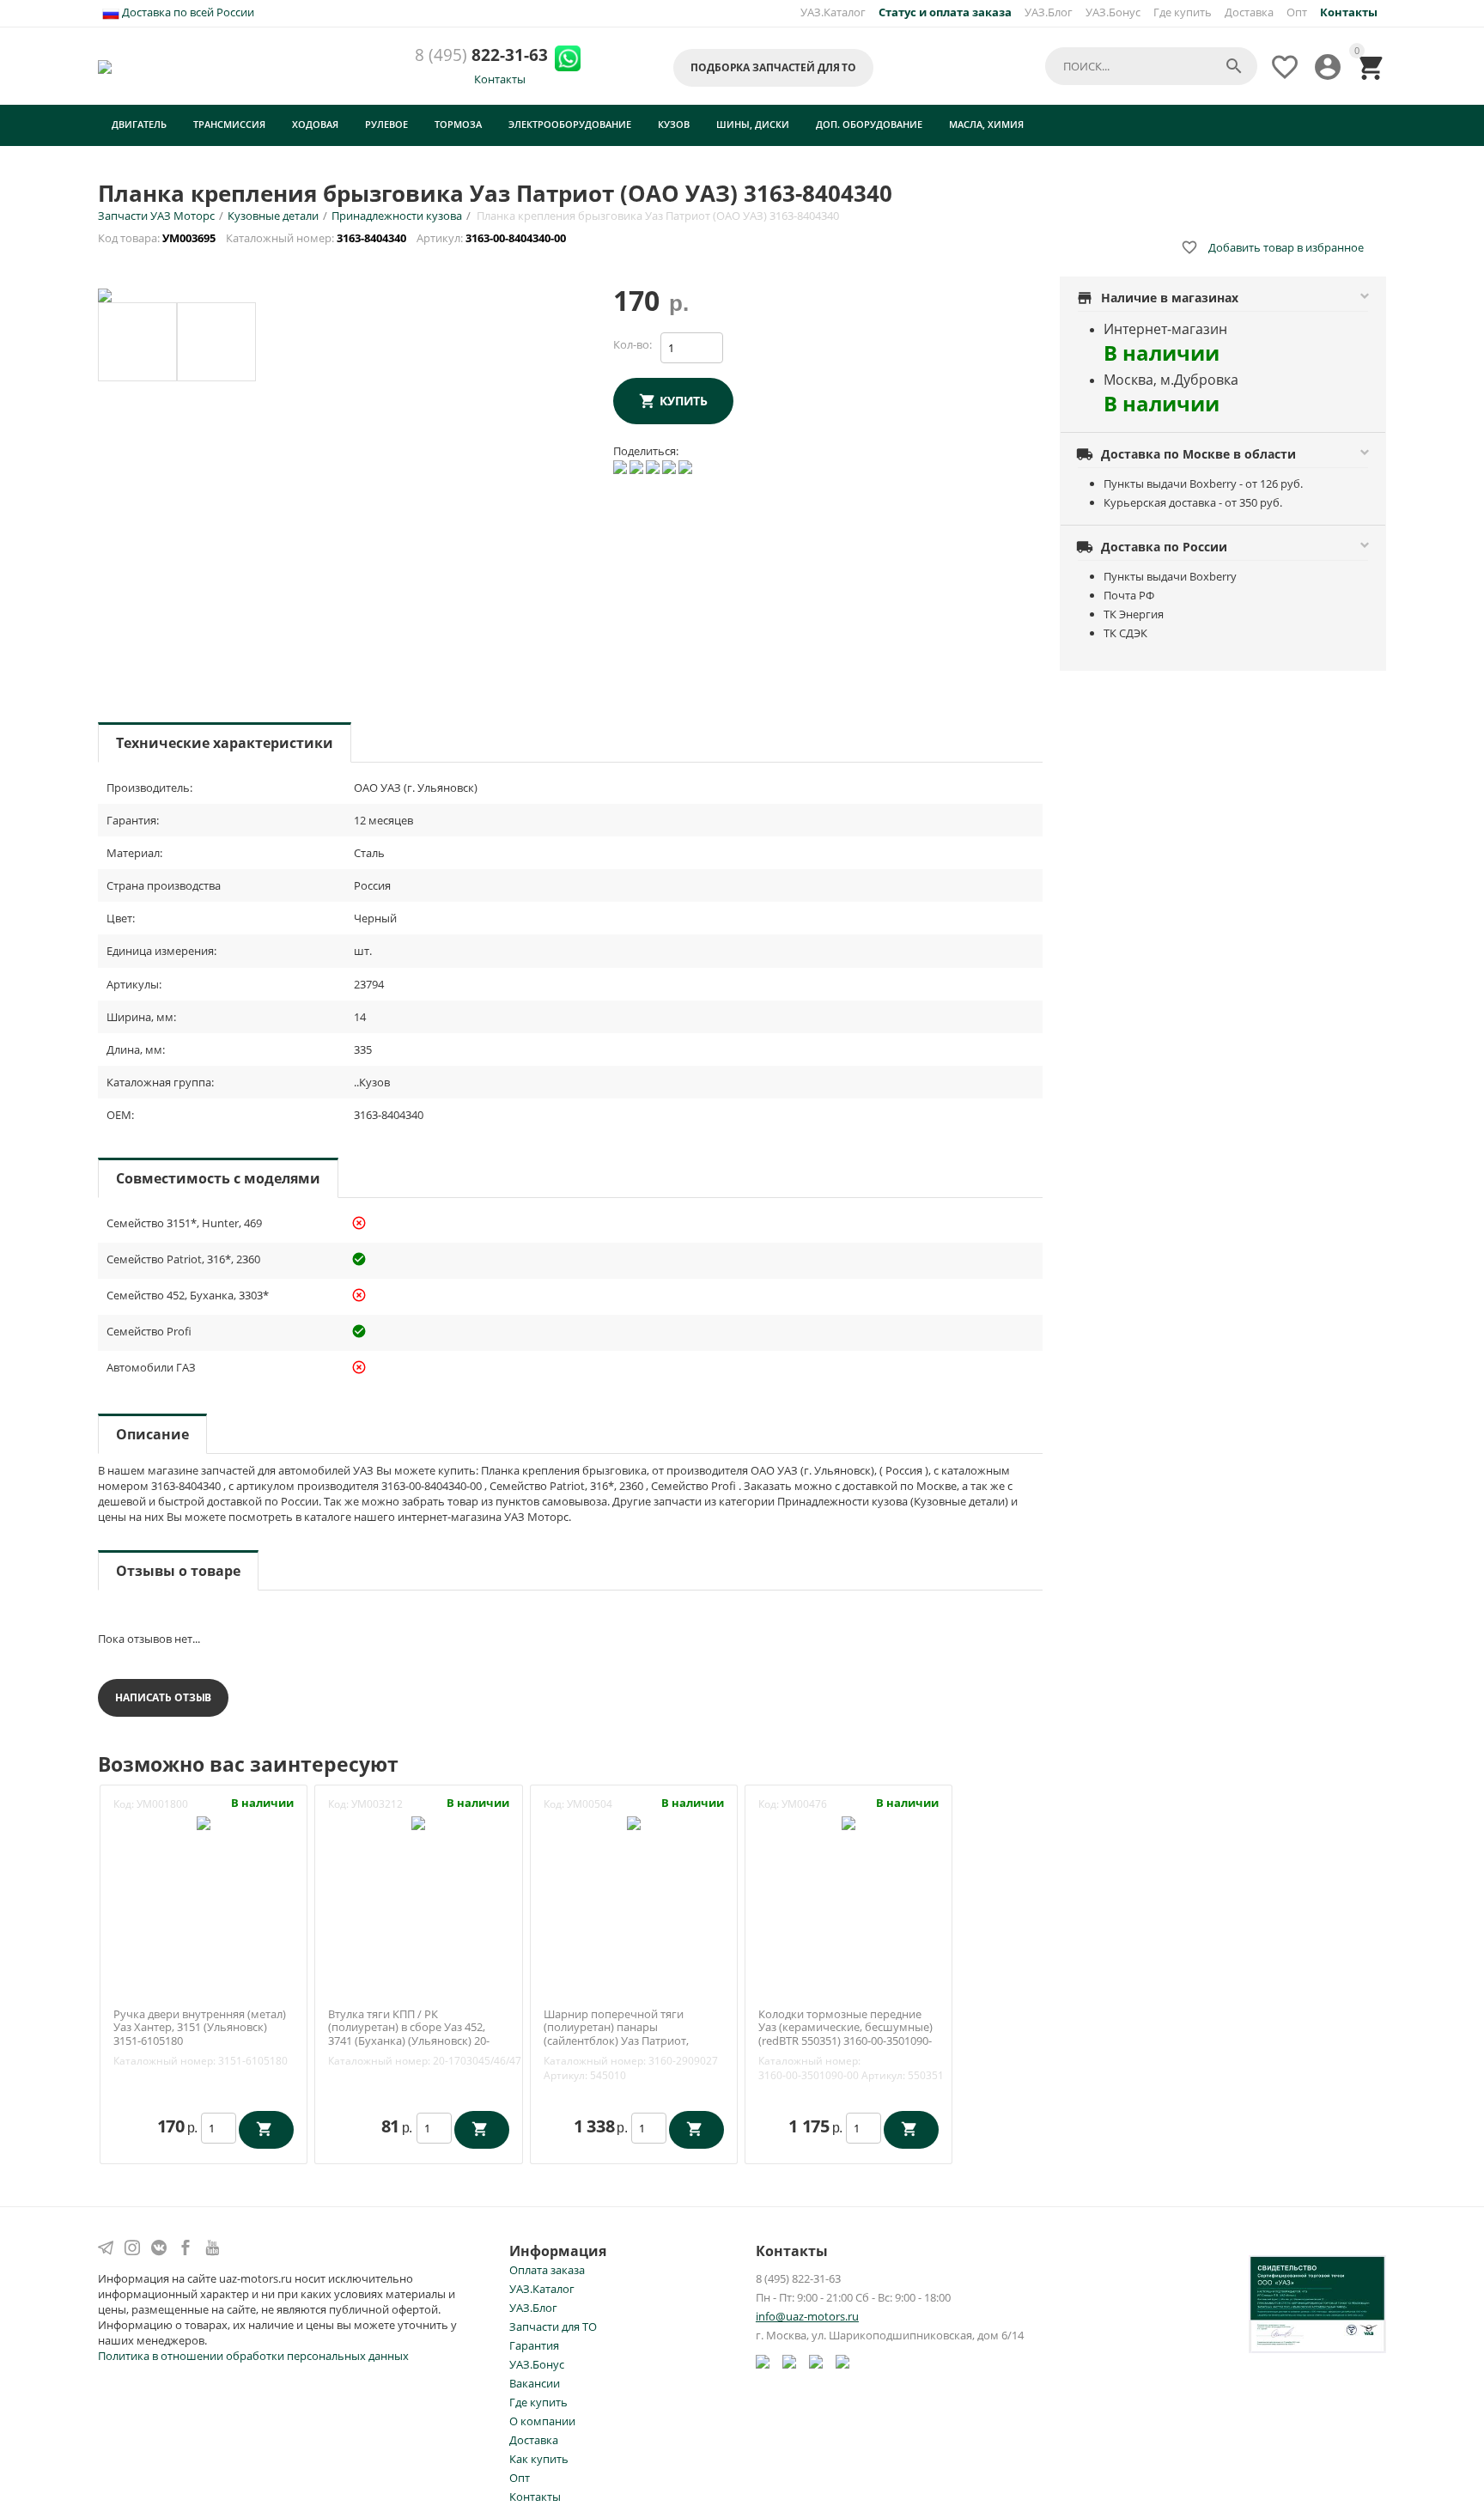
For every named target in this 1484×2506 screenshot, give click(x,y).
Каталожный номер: (164, 2061)
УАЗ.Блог (1049, 12)
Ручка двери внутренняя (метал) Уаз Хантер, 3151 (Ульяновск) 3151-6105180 (200, 2028)
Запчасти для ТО (553, 2327)
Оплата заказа (547, 2270)
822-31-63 (481, 55)
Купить (684, 401)
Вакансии (535, 2383)
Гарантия (534, 2345)
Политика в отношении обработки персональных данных (253, 2356)
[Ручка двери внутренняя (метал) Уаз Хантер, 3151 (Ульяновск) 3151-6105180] (204, 1822)
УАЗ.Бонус (1113, 12)
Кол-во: (633, 344)
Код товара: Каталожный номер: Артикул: (333, 238)
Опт (1297, 12)
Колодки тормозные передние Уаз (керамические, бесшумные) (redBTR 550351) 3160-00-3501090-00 (845, 2035)
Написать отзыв (163, 1697)
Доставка (1249, 12)
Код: (124, 1804)
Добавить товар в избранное (1272, 247)
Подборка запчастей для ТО (773, 67)
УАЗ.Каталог (833, 12)
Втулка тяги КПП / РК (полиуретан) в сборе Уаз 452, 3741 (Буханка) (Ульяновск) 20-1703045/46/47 (409, 2035)
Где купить (1183, 12)
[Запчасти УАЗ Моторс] (106, 65)
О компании (542, 2421)
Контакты (500, 79)
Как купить (539, 2459)
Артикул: (566, 2075)
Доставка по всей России (187, 12)
